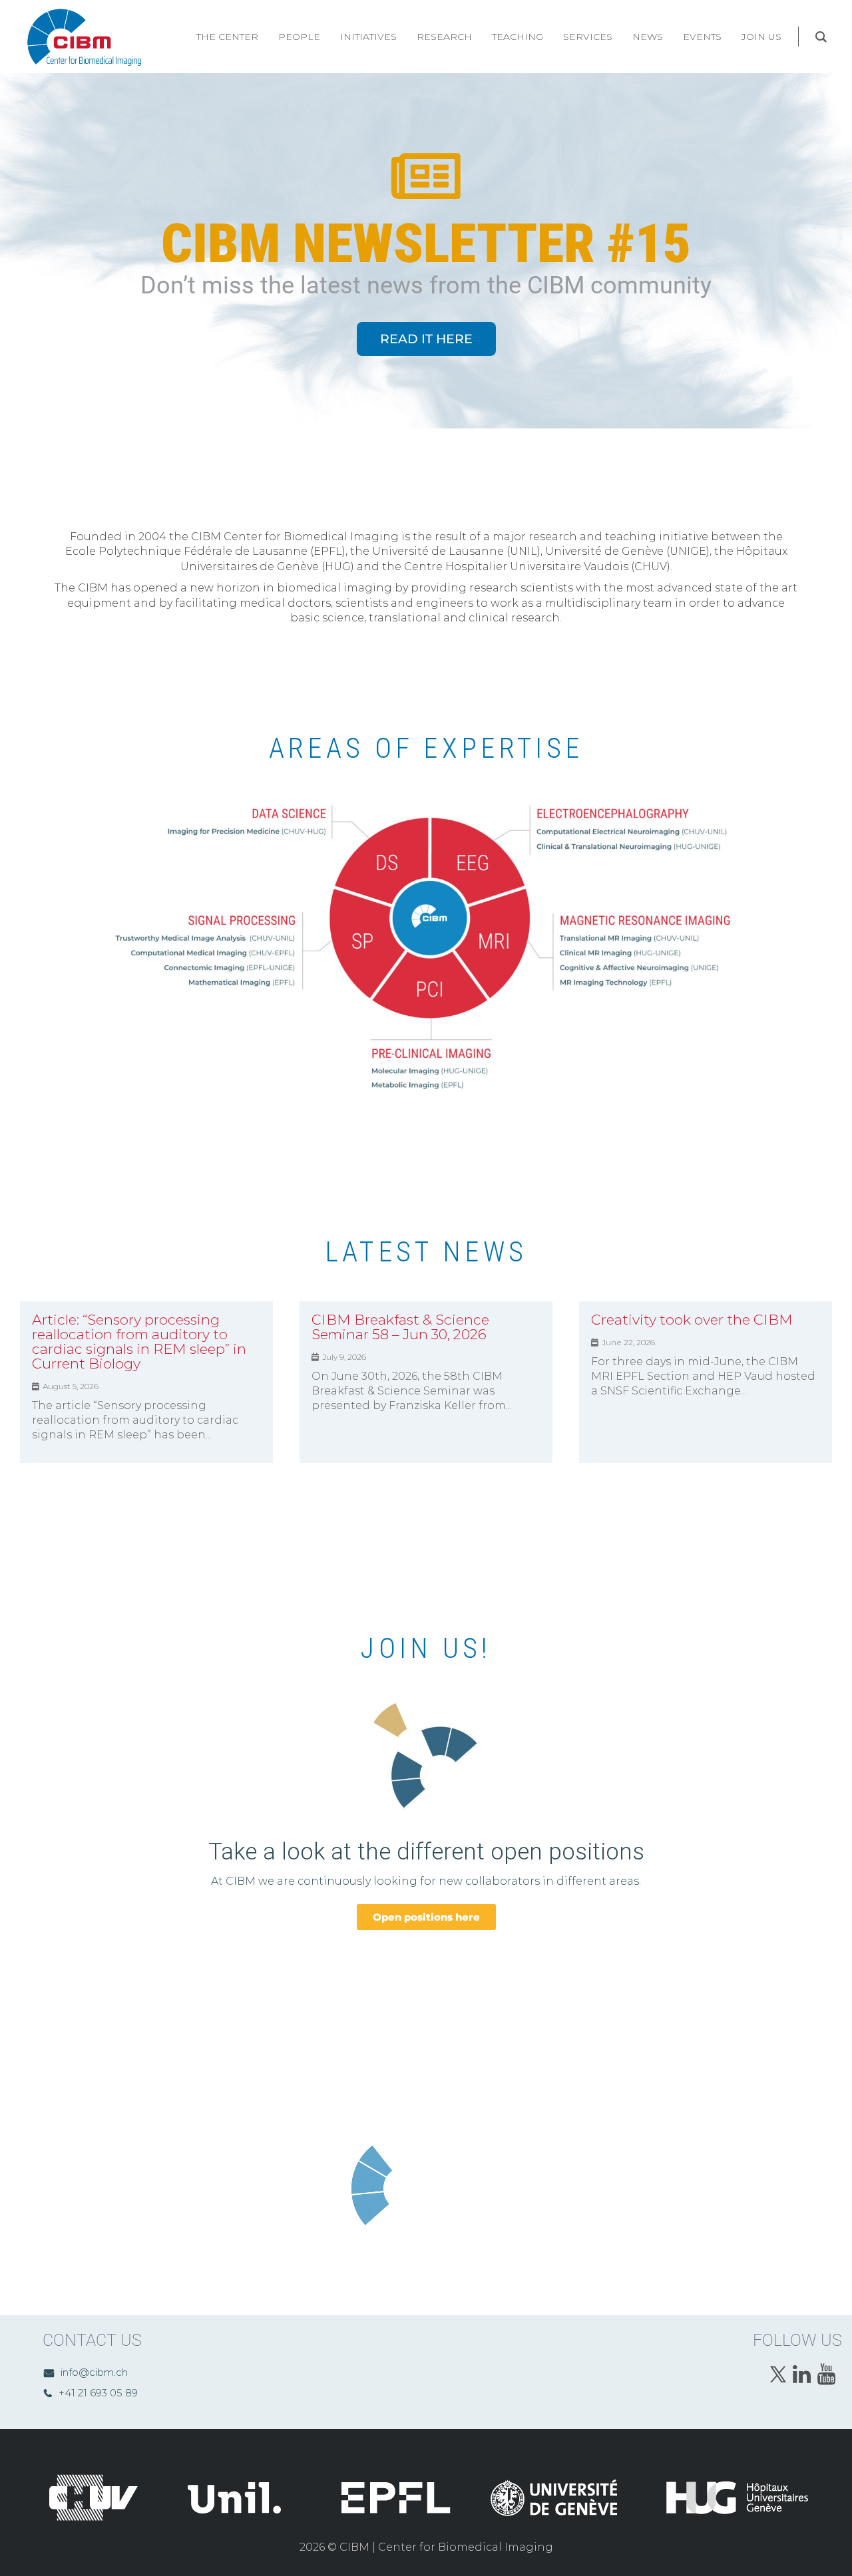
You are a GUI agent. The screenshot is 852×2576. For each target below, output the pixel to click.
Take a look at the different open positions (426, 1852)
